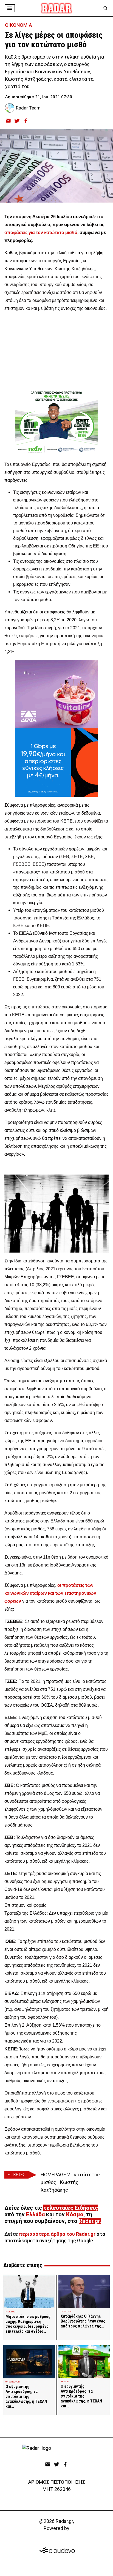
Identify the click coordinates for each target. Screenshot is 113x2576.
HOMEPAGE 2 (55, 2175)
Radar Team (28, 108)
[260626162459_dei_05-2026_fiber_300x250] (56, 763)
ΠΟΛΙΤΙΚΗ (66, 2311)
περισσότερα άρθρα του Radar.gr (57, 2234)
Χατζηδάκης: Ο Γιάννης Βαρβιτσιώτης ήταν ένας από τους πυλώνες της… (83, 2321)
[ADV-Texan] (56, 422)
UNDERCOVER (12, 2382)
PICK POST (11, 2312)
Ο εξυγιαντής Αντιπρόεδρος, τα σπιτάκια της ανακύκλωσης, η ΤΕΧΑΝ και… (26, 2396)
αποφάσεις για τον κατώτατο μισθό (41, 233)
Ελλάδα (35, 2214)
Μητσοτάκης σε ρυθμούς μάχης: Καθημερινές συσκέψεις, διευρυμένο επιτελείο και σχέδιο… (28, 2324)
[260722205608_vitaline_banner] (56, 694)
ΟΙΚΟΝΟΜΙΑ (19, 25)
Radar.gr (89, 2221)
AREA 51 (65, 2382)
